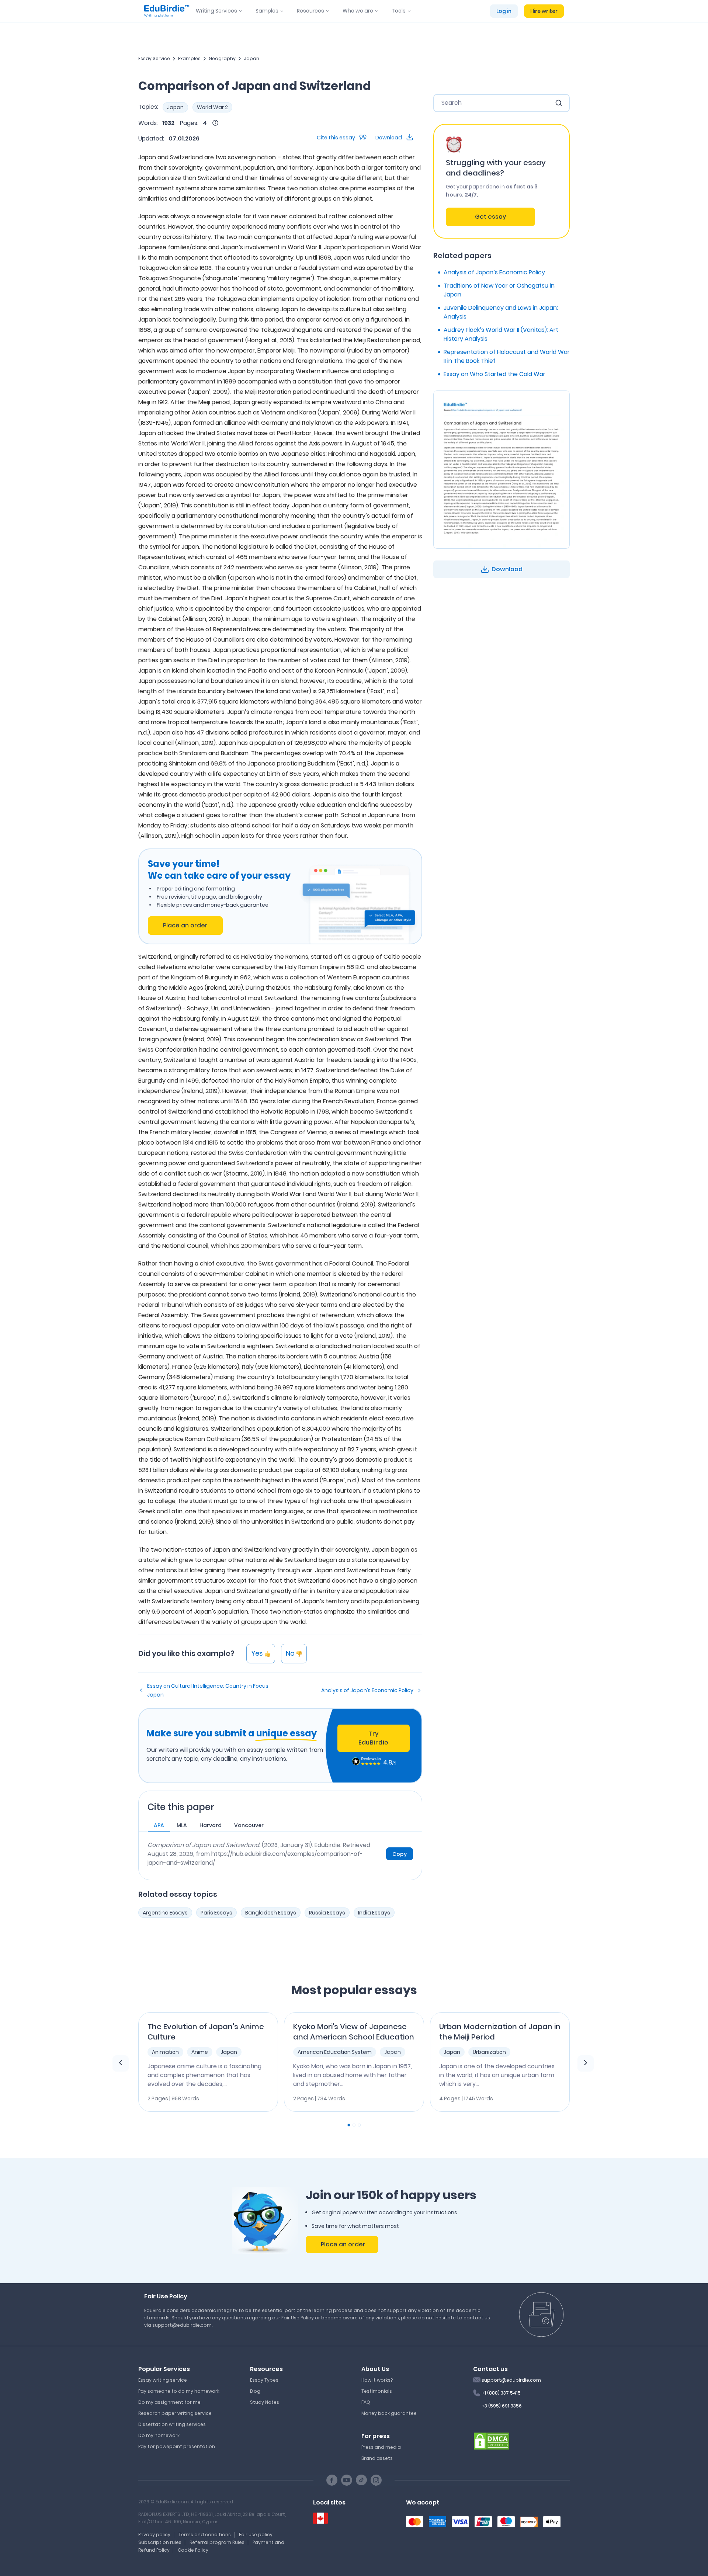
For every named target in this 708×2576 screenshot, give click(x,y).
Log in (504, 11)
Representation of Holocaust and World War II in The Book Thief (507, 356)
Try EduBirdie (374, 1738)
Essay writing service (163, 2380)
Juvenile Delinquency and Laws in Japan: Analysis (501, 312)
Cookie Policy (193, 2550)
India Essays (374, 1913)
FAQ (366, 2402)
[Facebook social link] (332, 2480)
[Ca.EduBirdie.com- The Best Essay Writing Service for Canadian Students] (320, 2518)
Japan (251, 58)
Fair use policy (256, 2535)
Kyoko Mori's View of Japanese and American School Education (354, 2032)
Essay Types (264, 2380)
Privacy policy (154, 2535)
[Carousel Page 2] (354, 2125)
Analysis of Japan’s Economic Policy (367, 1690)
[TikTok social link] (361, 2480)
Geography (222, 58)
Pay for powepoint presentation (177, 2446)
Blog (255, 2391)
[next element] (586, 2063)
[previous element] (121, 2063)
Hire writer (544, 11)
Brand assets (377, 2458)
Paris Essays (216, 1913)
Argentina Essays (165, 1913)
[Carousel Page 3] (359, 2125)
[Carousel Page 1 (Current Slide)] (349, 2125)
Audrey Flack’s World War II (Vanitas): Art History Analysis (501, 334)
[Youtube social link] (347, 2480)
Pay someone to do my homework (179, 2391)
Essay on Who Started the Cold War (494, 374)
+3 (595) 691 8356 (502, 2406)
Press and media (381, 2447)
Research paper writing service (175, 2413)
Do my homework (159, 2435)
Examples (189, 58)
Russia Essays (327, 1913)
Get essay (490, 217)
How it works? (377, 2380)
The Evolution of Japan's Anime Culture (206, 2032)
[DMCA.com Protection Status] (492, 2440)
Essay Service (154, 58)
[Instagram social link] (376, 2480)
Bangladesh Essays (271, 1913)
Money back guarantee (389, 2413)
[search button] (559, 103)
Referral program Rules (217, 2542)
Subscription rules (160, 2542)
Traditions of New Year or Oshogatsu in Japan (499, 290)
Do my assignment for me (169, 2402)
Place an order (185, 925)
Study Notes (265, 2402)
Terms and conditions (205, 2535)
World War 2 (212, 107)
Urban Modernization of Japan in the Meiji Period (500, 2032)
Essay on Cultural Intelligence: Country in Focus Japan (208, 1690)
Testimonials (377, 2391)
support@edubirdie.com (511, 2380)
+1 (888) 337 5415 (501, 2393)
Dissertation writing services (172, 2424)
